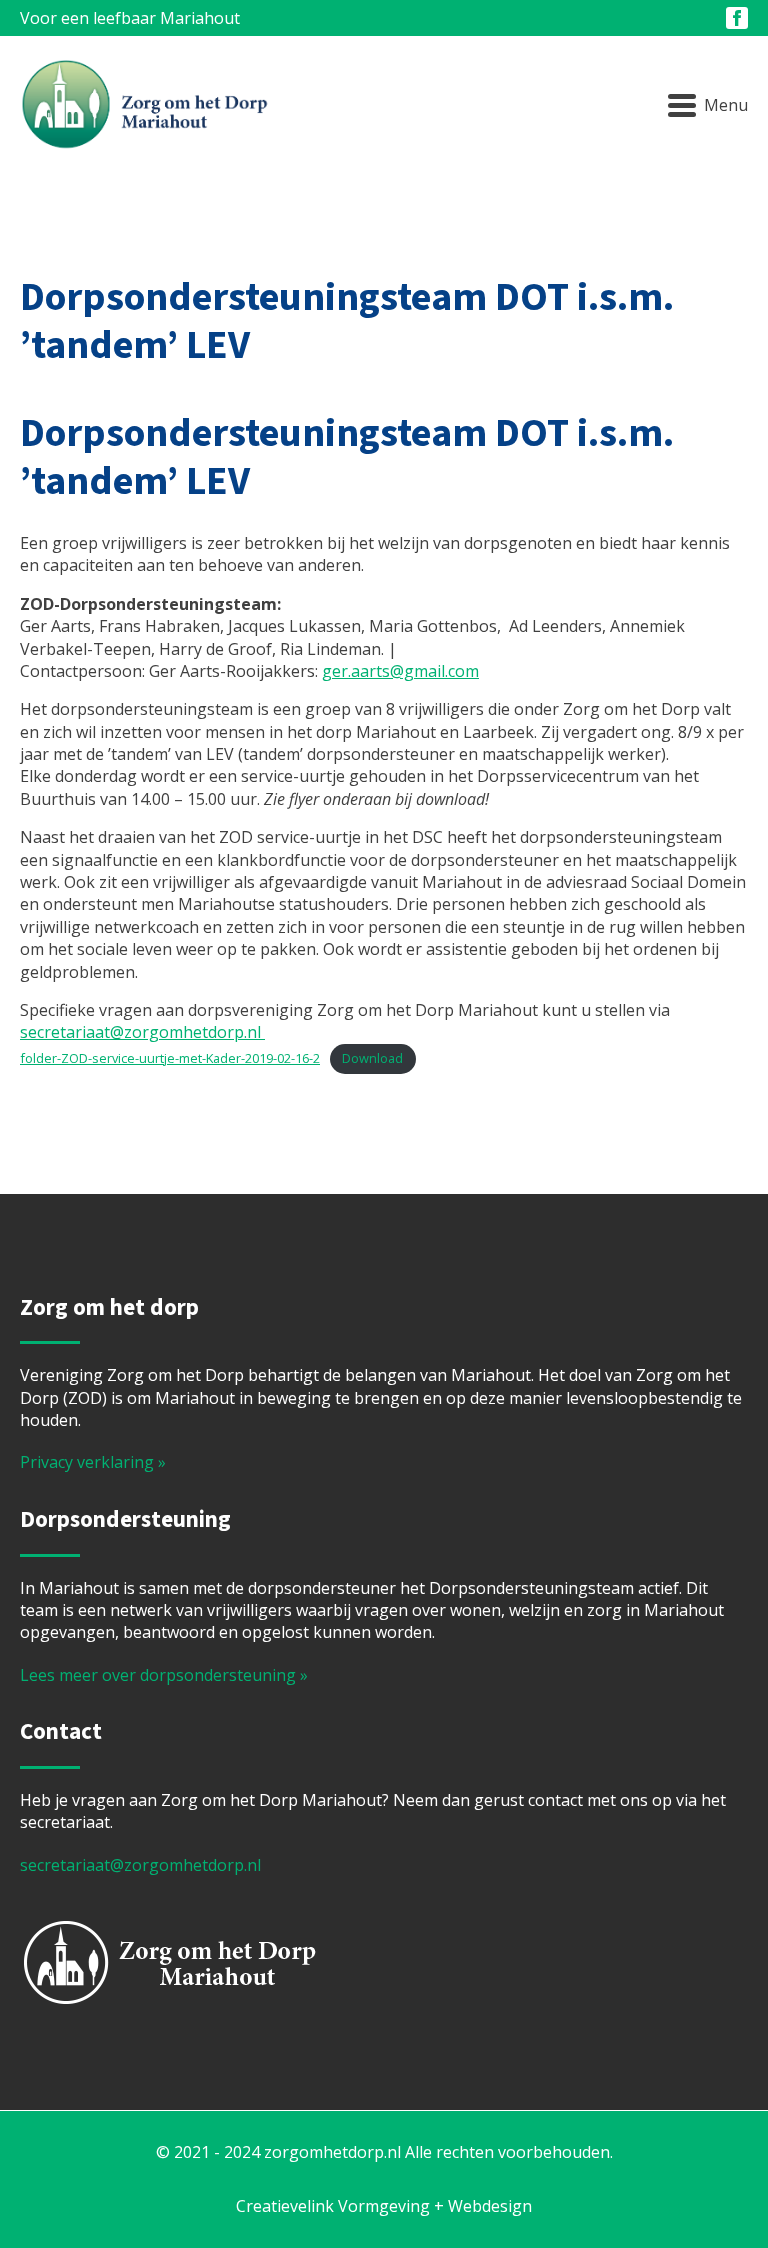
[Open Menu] (708, 105)
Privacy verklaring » (93, 1462)
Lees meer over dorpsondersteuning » (164, 1675)
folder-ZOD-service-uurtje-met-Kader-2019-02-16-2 (170, 1058)
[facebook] (737, 18)
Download (372, 1058)
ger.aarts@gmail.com (400, 671)
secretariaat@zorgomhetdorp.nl (142, 1032)
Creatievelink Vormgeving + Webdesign (384, 2206)
